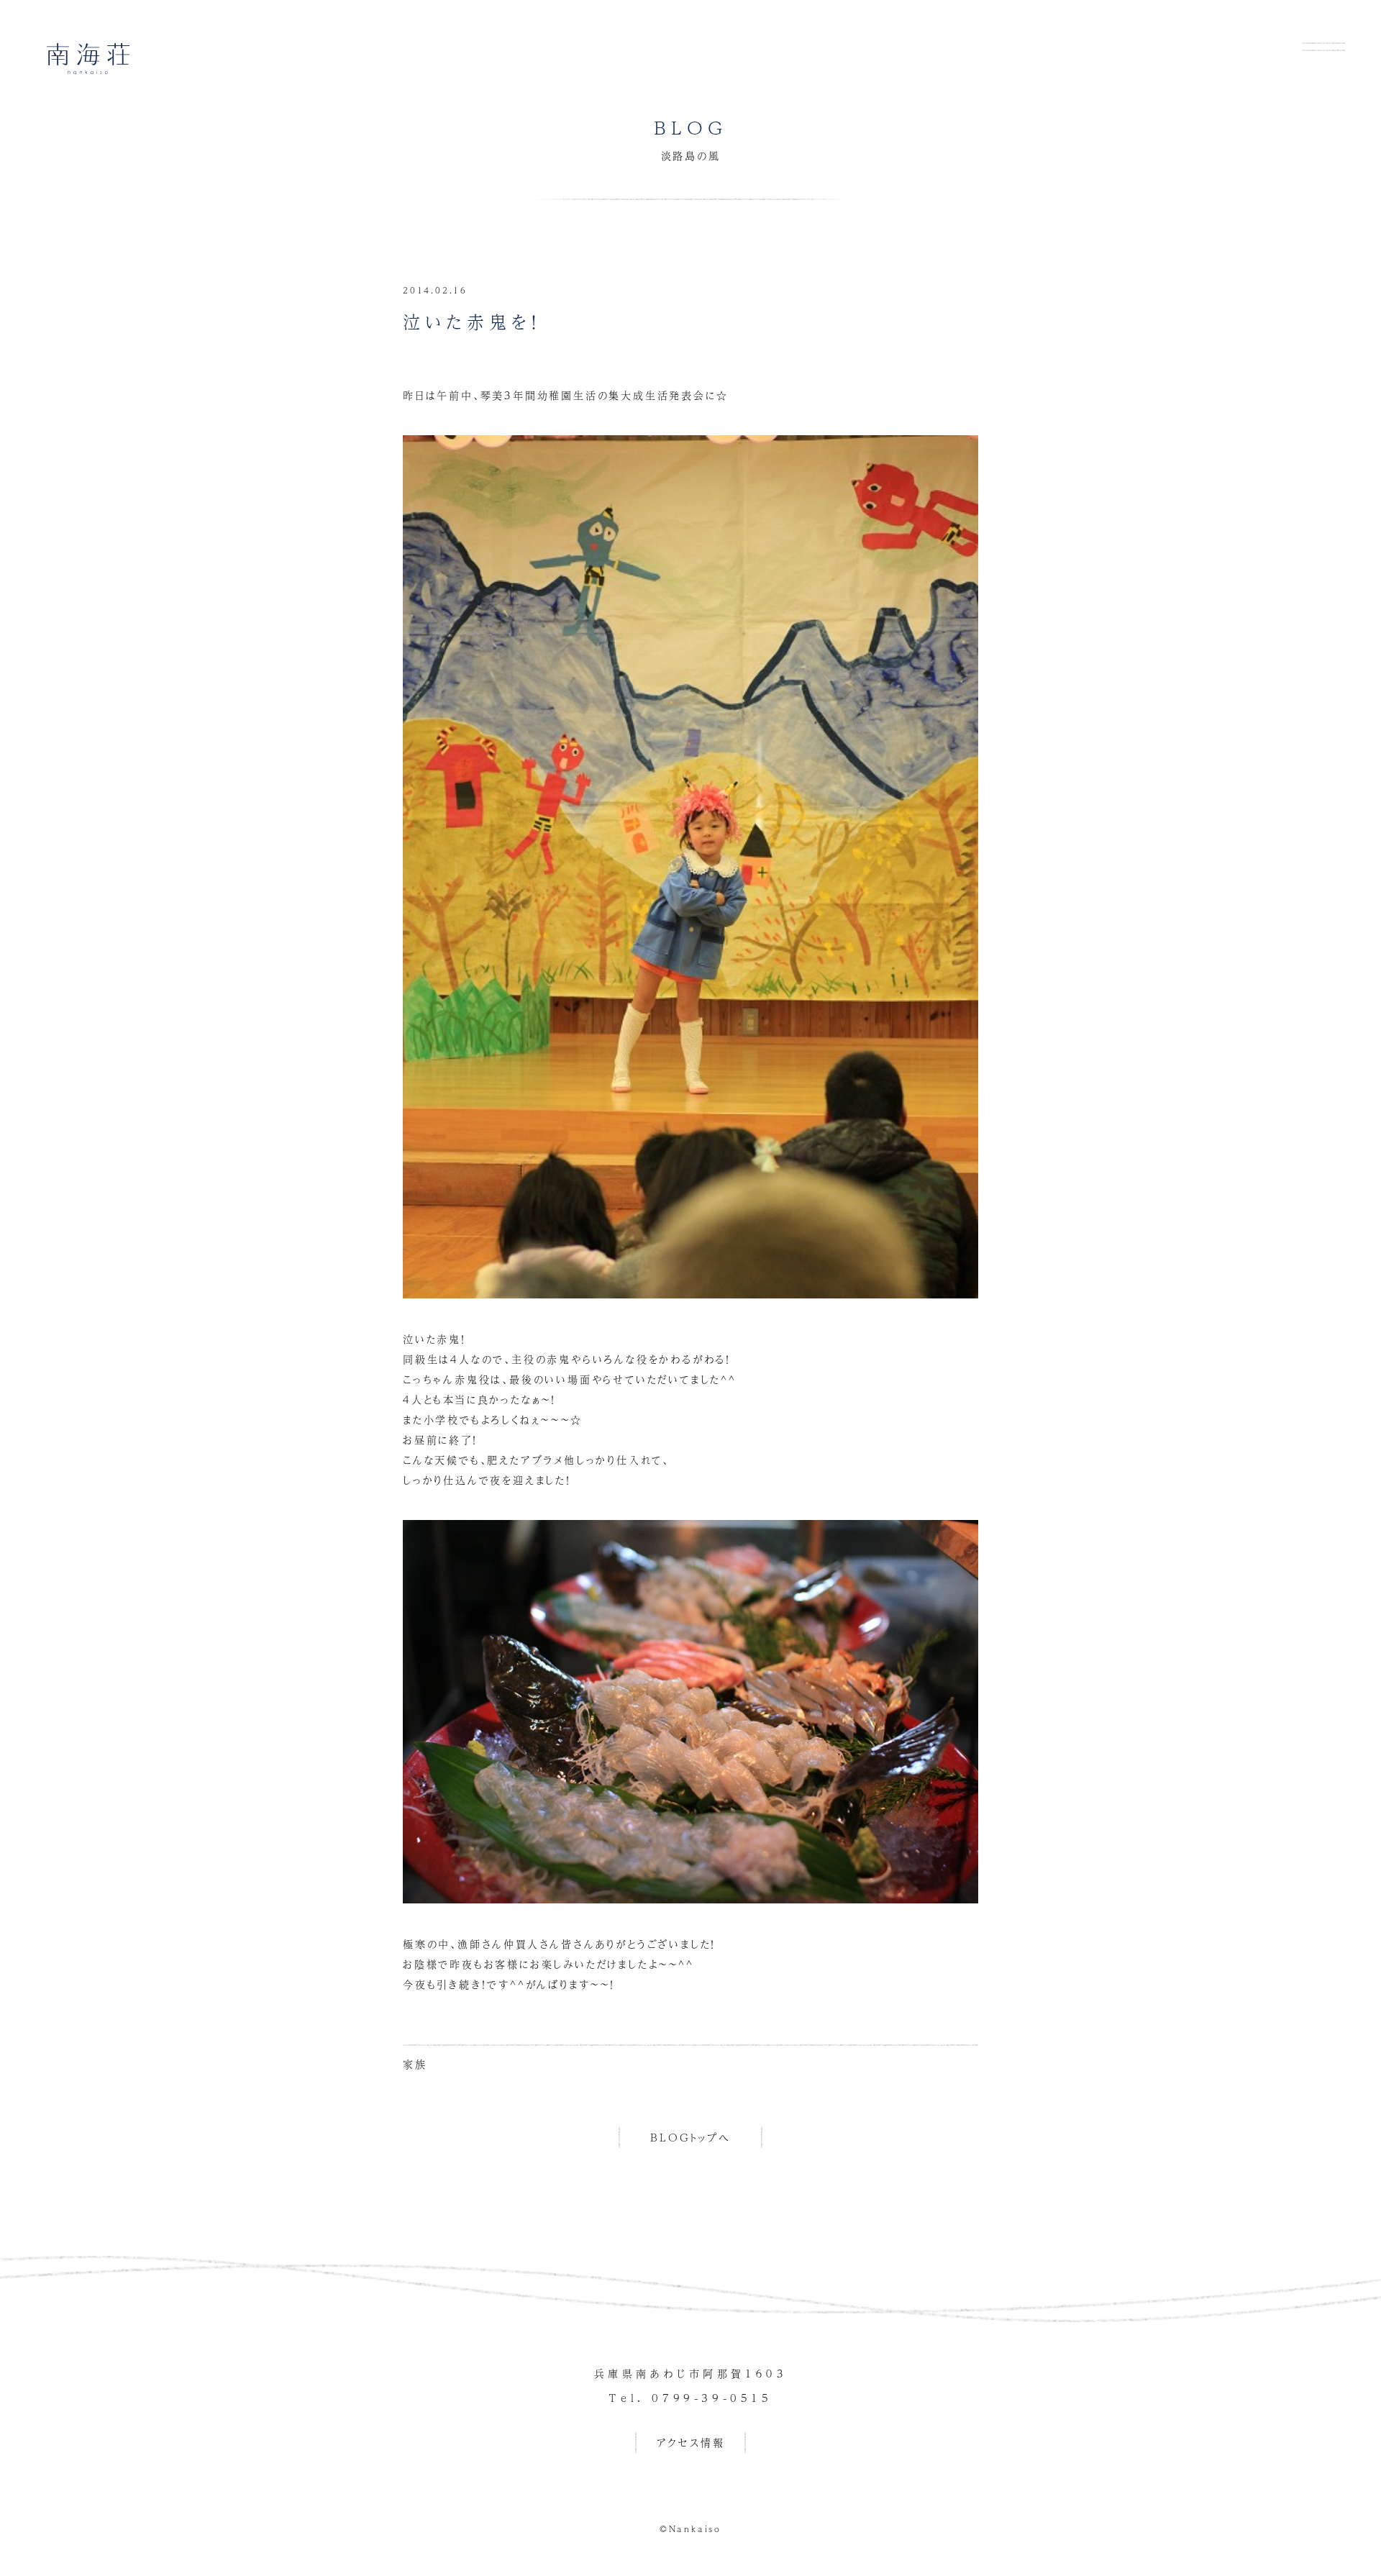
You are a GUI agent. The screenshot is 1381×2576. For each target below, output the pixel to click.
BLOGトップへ (690, 2137)
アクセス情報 (691, 2442)
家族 (415, 2064)
